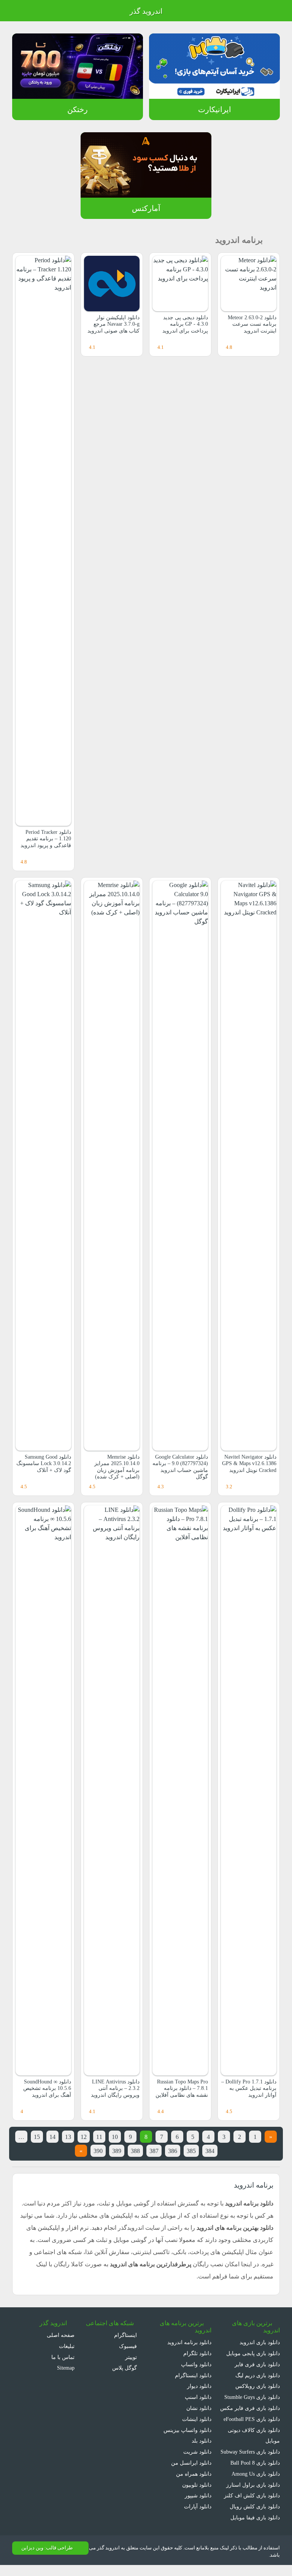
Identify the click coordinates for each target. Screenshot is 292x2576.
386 (166, 2151)
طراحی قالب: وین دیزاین (46, 2559)
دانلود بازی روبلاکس (258, 2386)
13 (58, 2137)
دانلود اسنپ (198, 2397)
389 (106, 2151)
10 (108, 2137)
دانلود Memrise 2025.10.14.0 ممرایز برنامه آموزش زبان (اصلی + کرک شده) (112, 1467)
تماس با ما (63, 2357)
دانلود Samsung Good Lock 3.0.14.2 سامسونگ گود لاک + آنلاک (45, 1467)
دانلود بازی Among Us (254, 2485)
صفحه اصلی (61, 2335)
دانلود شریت (197, 2452)
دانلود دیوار (199, 2386)
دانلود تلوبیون (196, 2485)
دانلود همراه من (194, 2474)
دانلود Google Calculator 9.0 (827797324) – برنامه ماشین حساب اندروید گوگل (182, 1470)
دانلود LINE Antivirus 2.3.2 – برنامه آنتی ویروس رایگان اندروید (115, 2088)
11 (91, 2137)
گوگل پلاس (125, 2368)
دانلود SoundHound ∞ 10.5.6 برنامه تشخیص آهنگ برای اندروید (44, 2088)
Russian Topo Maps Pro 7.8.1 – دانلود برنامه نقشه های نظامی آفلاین (180, 2088)
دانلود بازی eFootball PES (250, 2419)
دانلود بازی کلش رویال (255, 2517)
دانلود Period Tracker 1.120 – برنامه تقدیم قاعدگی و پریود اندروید (46, 839)
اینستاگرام (127, 2335)
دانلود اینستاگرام (194, 2375)
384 (207, 2151)
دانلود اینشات (197, 2419)
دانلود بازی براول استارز (255, 2495)
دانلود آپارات (198, 2506)
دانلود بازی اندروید (259, 2342)
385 (186, 2151)
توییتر (131, 2357)
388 (126, 2151)
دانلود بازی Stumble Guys (250, 2397)
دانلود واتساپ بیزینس (187, 2430)
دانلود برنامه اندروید (190, 2342)
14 (41, 2137)
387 (146, 2151)
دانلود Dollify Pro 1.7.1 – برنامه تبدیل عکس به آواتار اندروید (250, 2088)
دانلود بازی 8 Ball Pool (254, 2474)
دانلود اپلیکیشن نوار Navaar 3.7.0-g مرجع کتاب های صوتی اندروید (113, 324)
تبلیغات (67, 2346)
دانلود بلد (201, 2441)
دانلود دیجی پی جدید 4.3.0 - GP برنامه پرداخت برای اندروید (184, 324)
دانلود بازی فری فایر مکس (251, 2408)
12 (75, 2137)
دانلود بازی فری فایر (258, 2364)
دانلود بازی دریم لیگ (257, 2375)
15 (24, 2137)
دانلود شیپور (198, 2495)
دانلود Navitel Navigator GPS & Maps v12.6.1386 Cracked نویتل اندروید (251, 1467)
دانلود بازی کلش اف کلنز (254, 2506)
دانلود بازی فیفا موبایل (255, 2528)
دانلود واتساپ (196, 2364)
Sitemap (64, 2368)
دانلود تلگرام (198, 2353)
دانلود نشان (198, 2408)
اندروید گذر (146, 11)
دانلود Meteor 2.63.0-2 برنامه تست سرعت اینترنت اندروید (249, 324)
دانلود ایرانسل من (192, 2463)
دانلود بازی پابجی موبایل (252, 2353)
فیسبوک (129, 2346)
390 (86, 2151)
